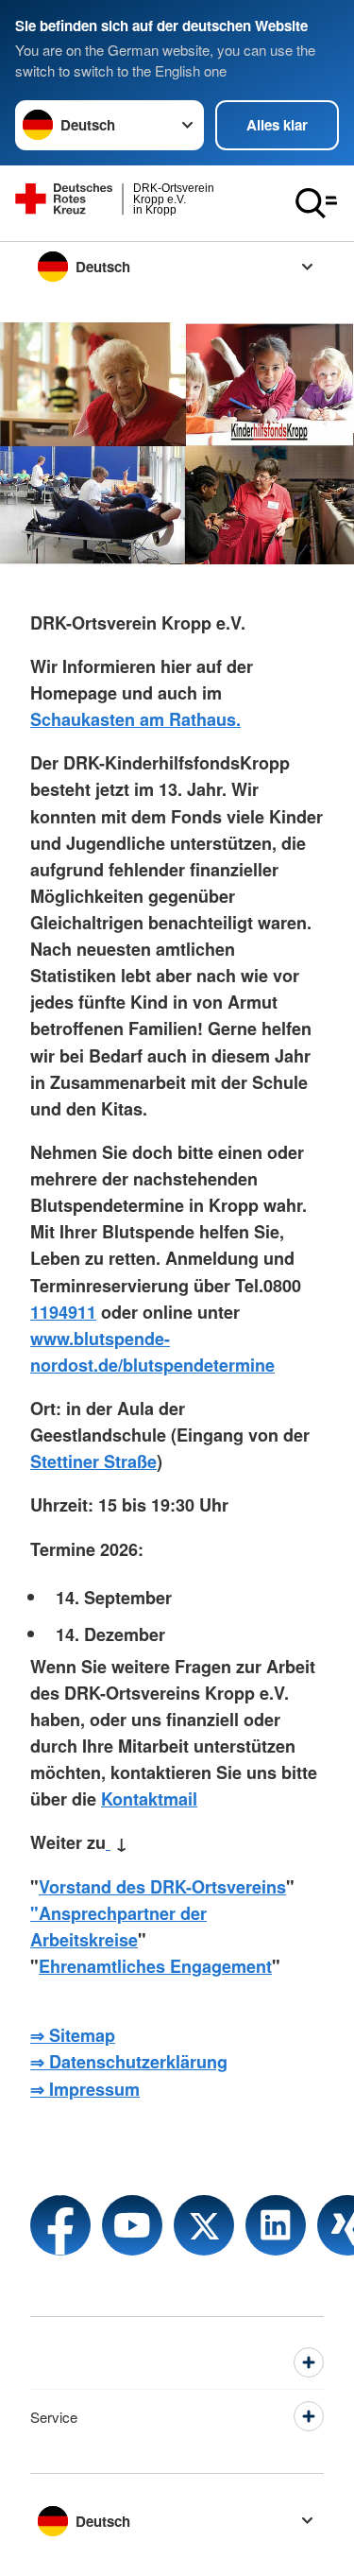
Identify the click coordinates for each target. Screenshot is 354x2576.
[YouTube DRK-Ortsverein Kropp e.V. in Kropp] (132, 2225)
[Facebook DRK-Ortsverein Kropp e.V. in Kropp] (60, 2225)
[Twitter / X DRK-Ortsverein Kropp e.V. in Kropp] (204, 2225)
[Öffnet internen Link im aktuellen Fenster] (108, 1841)
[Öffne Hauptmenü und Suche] (316, 203)
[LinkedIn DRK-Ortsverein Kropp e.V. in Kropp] (276, 2225)
